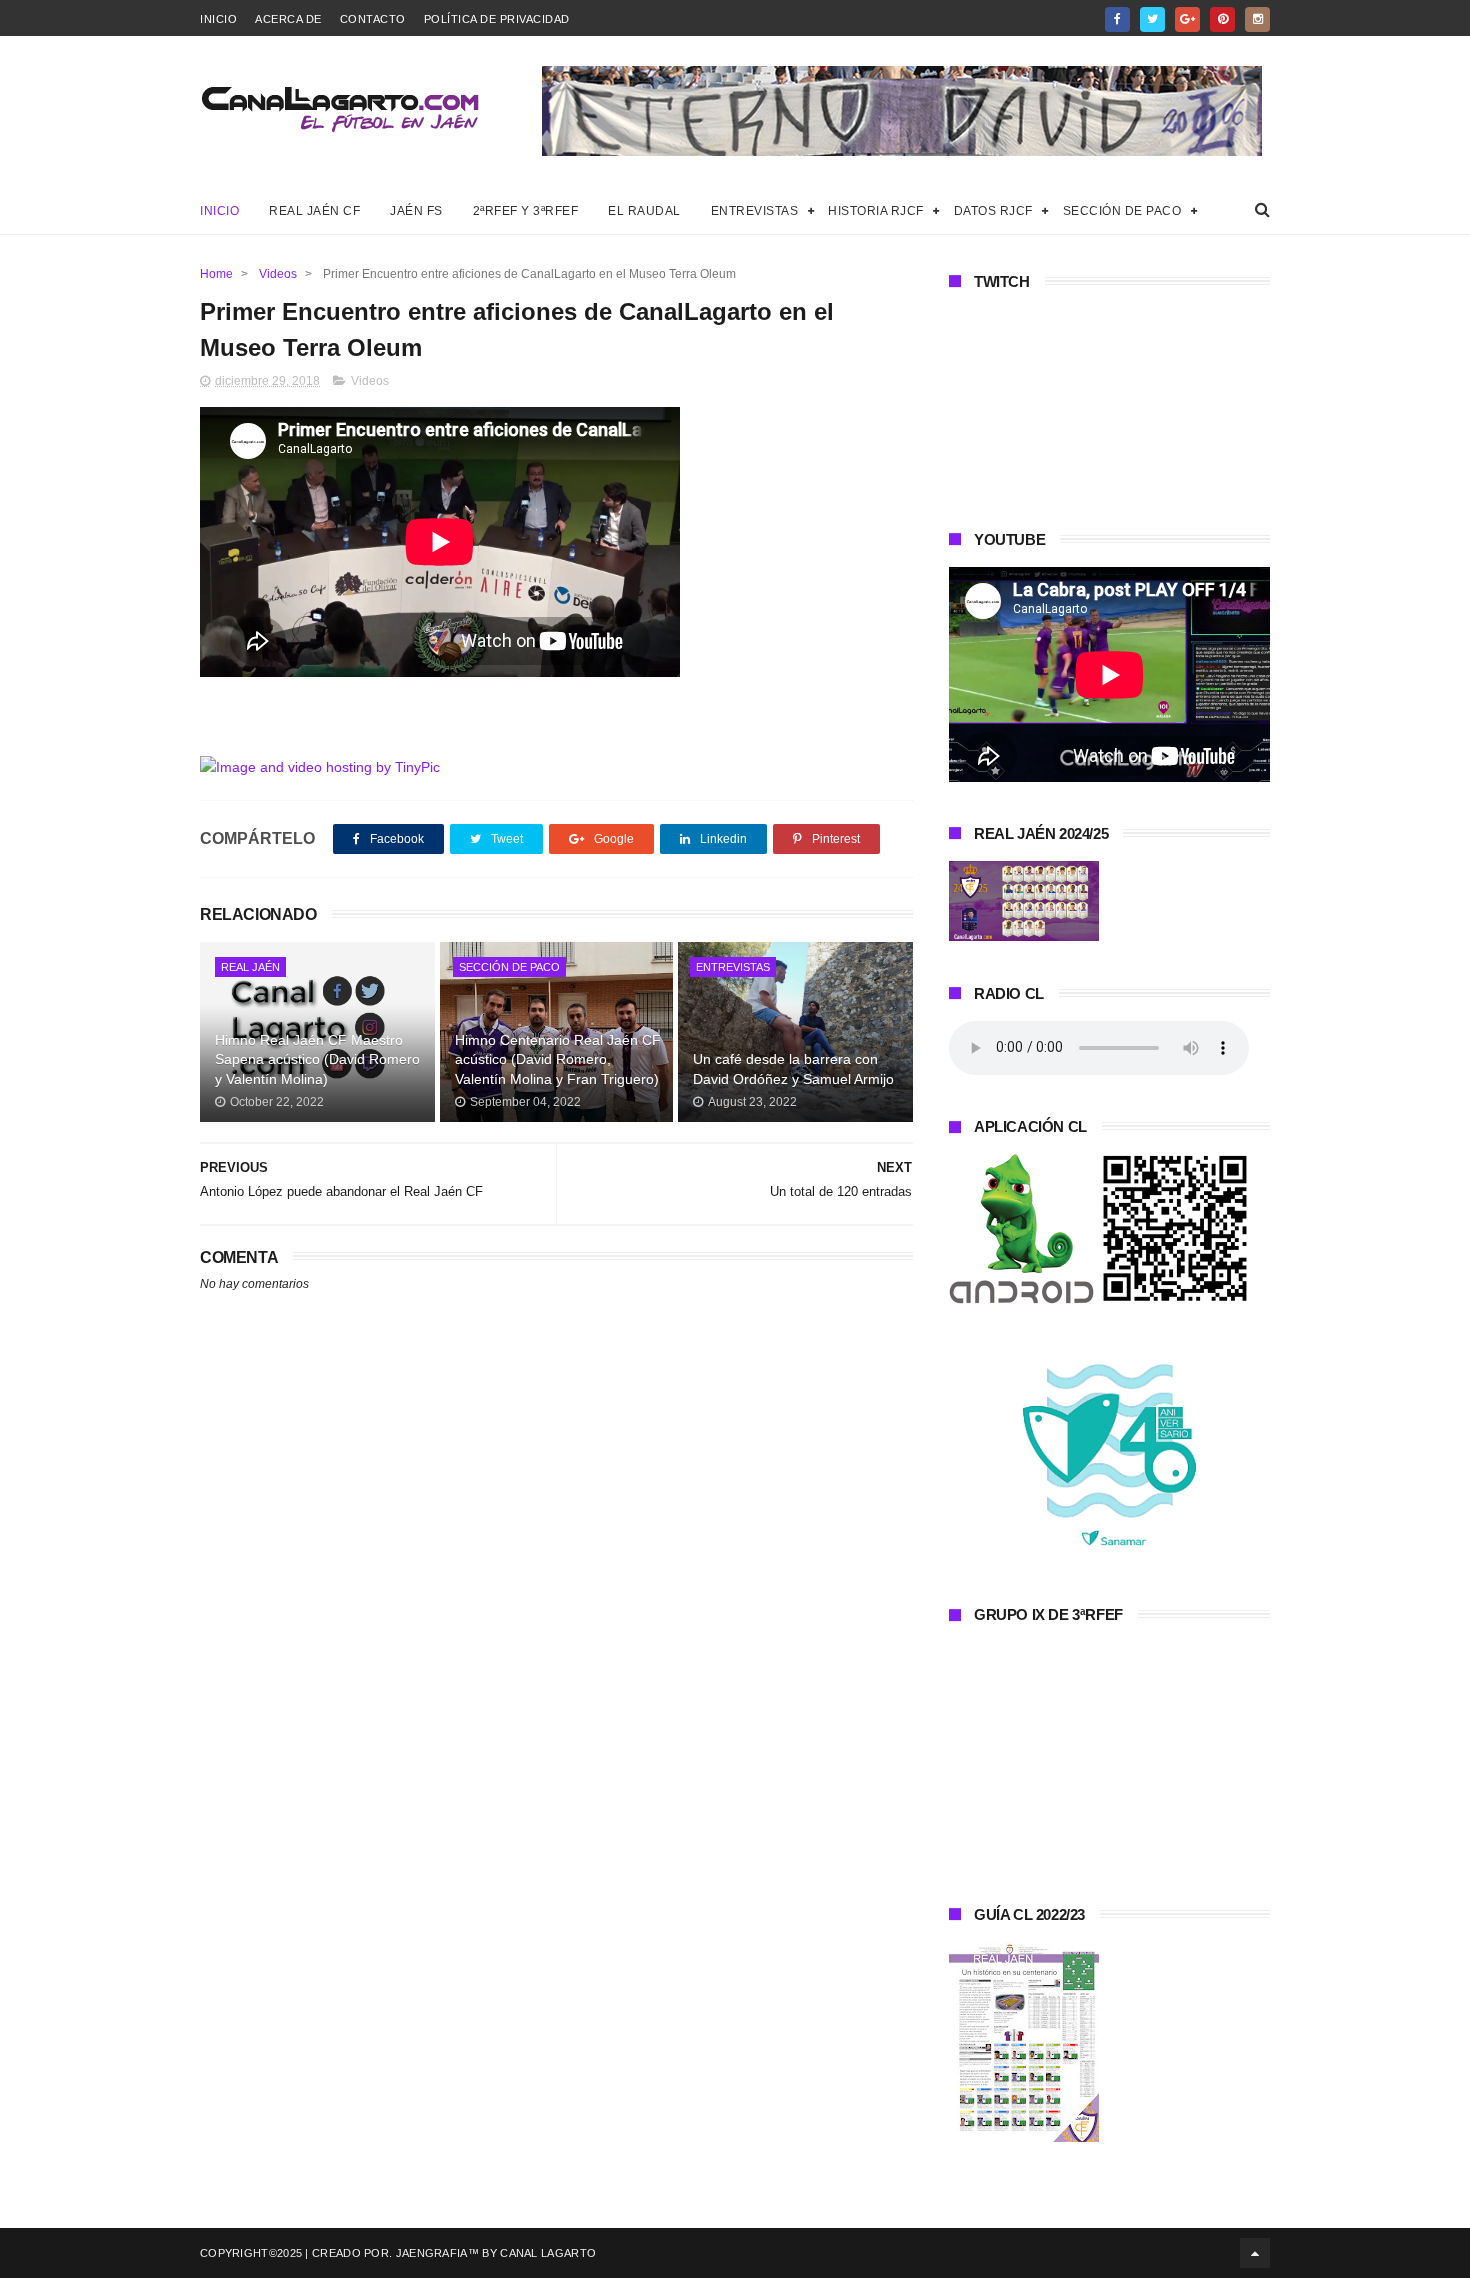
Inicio (218, 19)
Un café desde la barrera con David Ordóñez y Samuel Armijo (793, 1069)
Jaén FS (416, 211)
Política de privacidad (497, 19)
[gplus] (1187, 19)
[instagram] (1257, 19)
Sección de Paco (1122, 211)
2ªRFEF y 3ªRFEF (526, 211)
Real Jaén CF (314, 211)
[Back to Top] (1255, 2253)
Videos (278, 274)
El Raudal (644, 211)
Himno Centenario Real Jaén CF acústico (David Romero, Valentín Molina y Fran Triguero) (558, 1059)
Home (216, 274)
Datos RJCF (993, 211)
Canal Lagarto (548, 2253)
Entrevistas (755, 211)
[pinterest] (1222, 19)
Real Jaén (250, 967)
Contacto (373, 19)
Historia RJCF (876, 211)
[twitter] (1152, 19)
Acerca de (288, 19)
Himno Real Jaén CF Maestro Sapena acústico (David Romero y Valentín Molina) (317, 1059)
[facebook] (1117, 19)
